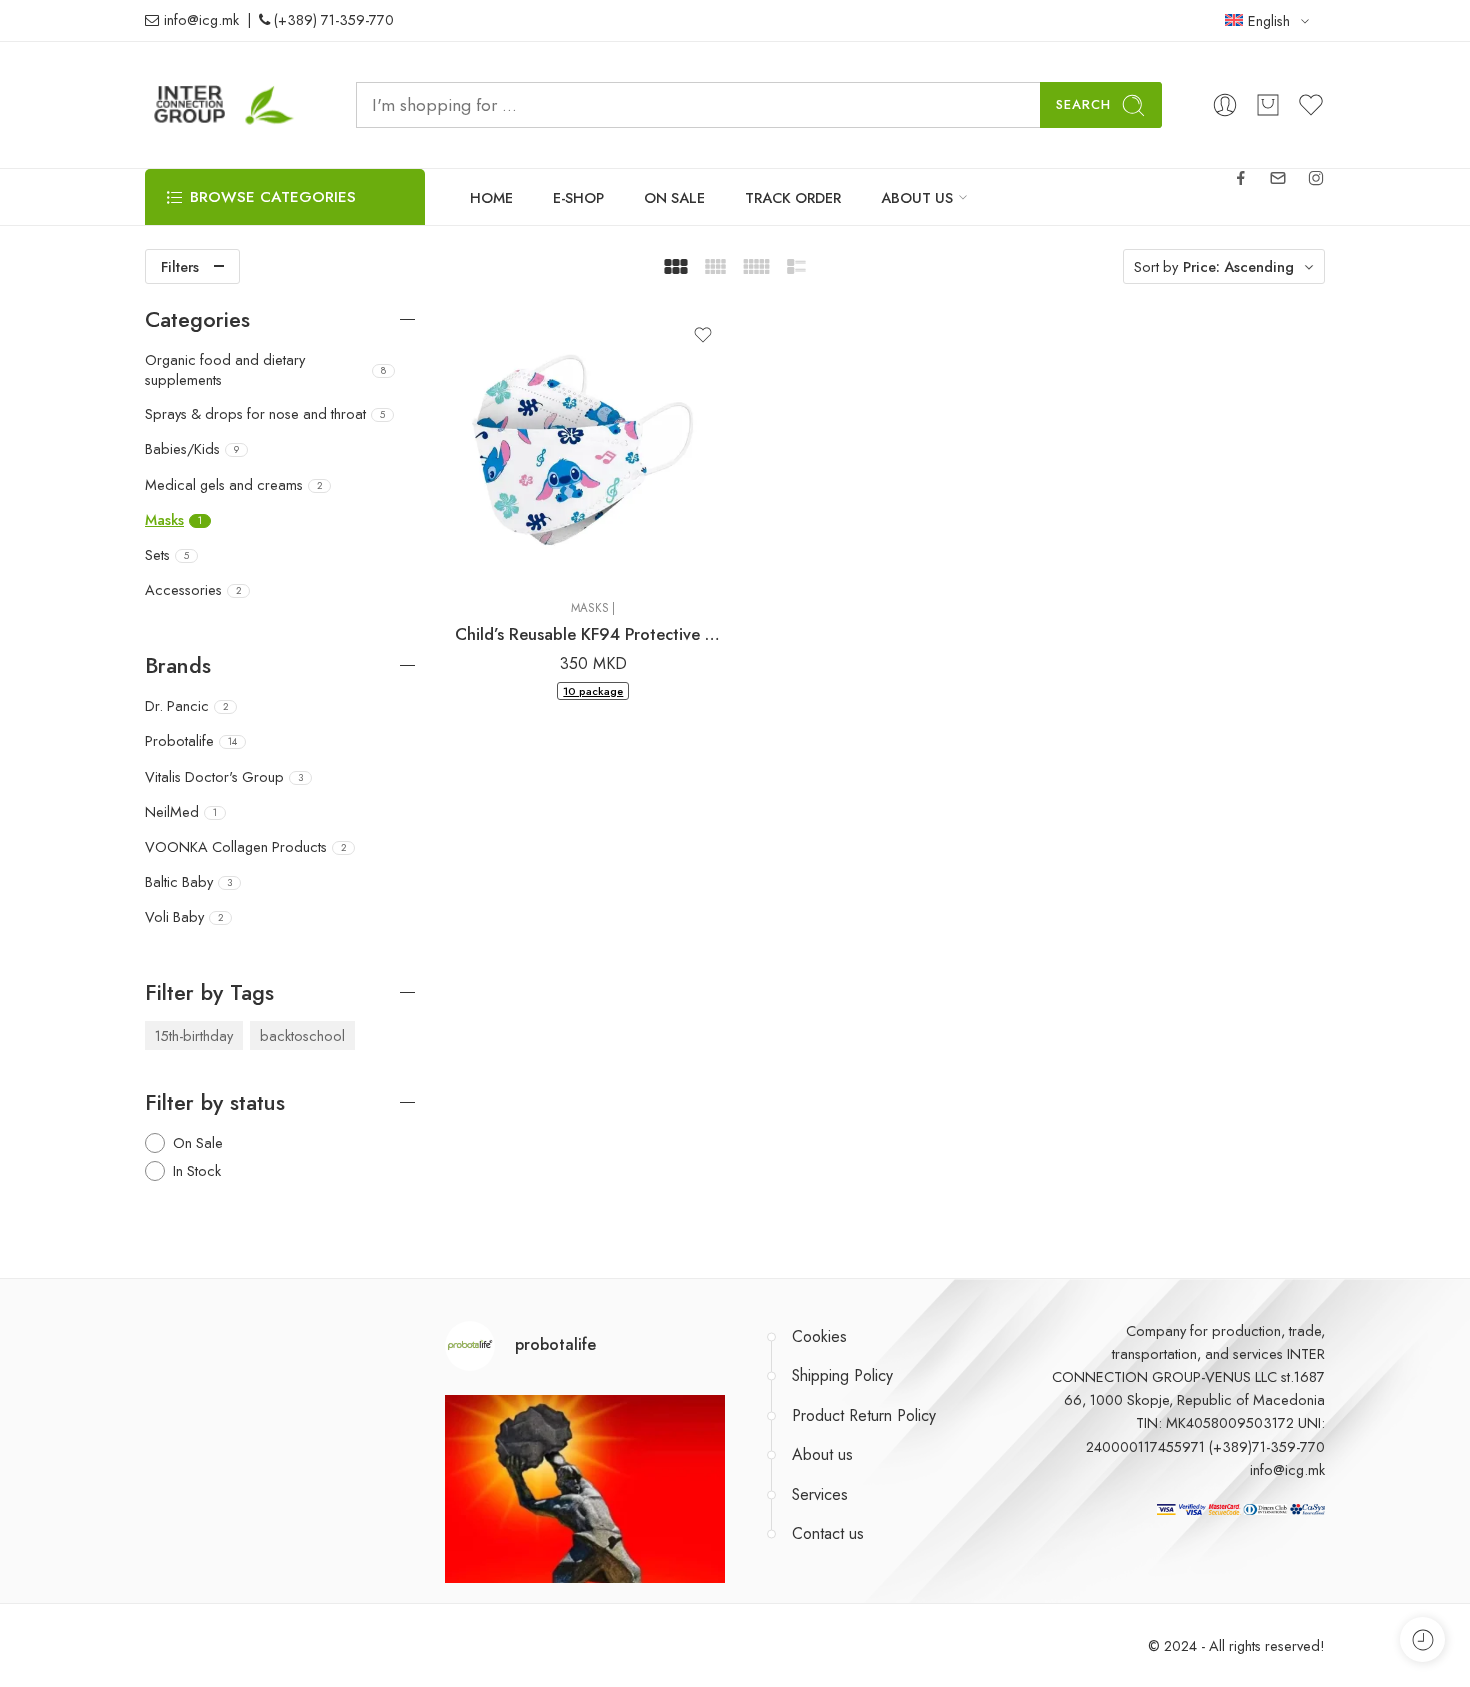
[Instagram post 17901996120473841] (585, 1535)
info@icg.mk (199, 20)
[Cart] (1268, 105)
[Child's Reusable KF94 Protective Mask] (593, 445)
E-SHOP (578, 197)
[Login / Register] (1225, 105)
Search (1083, 104)
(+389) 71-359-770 (332, 20)
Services (820, 1494)
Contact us (828, 1533)
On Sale (198, 1142)
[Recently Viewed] (1422, 1639)
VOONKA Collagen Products (245, 847)
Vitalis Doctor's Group (224, 777)
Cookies (819, 1336)
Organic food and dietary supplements (265, 370)
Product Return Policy (864, 1415)
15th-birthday (194, 1035)
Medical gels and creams (233, 485)
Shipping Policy (842, 1375)
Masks (590, 608)
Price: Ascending (1238, 266)
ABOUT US (917, 197)
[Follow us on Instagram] (1316, 178)
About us (822, 1454)
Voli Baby (184, 917)
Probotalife (191, 741)
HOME (491, 197)
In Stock (197, 1170)
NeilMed (181, 812)
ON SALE (674, 197)
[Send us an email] (1278, 178)
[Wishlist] (703, 335)
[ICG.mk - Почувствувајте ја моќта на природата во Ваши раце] (225, 105)
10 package (593, 691)
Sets (167, 555)
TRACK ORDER (793, 197)
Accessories (193, 590)
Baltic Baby (188, 882)
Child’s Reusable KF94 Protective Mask (593, 634)
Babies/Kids (192, 449)
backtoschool (302, 1035)
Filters (180, 266)
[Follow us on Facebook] (1241, 178)
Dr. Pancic (186, 706)
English (1269, 20)
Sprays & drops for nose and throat (265, 414)
